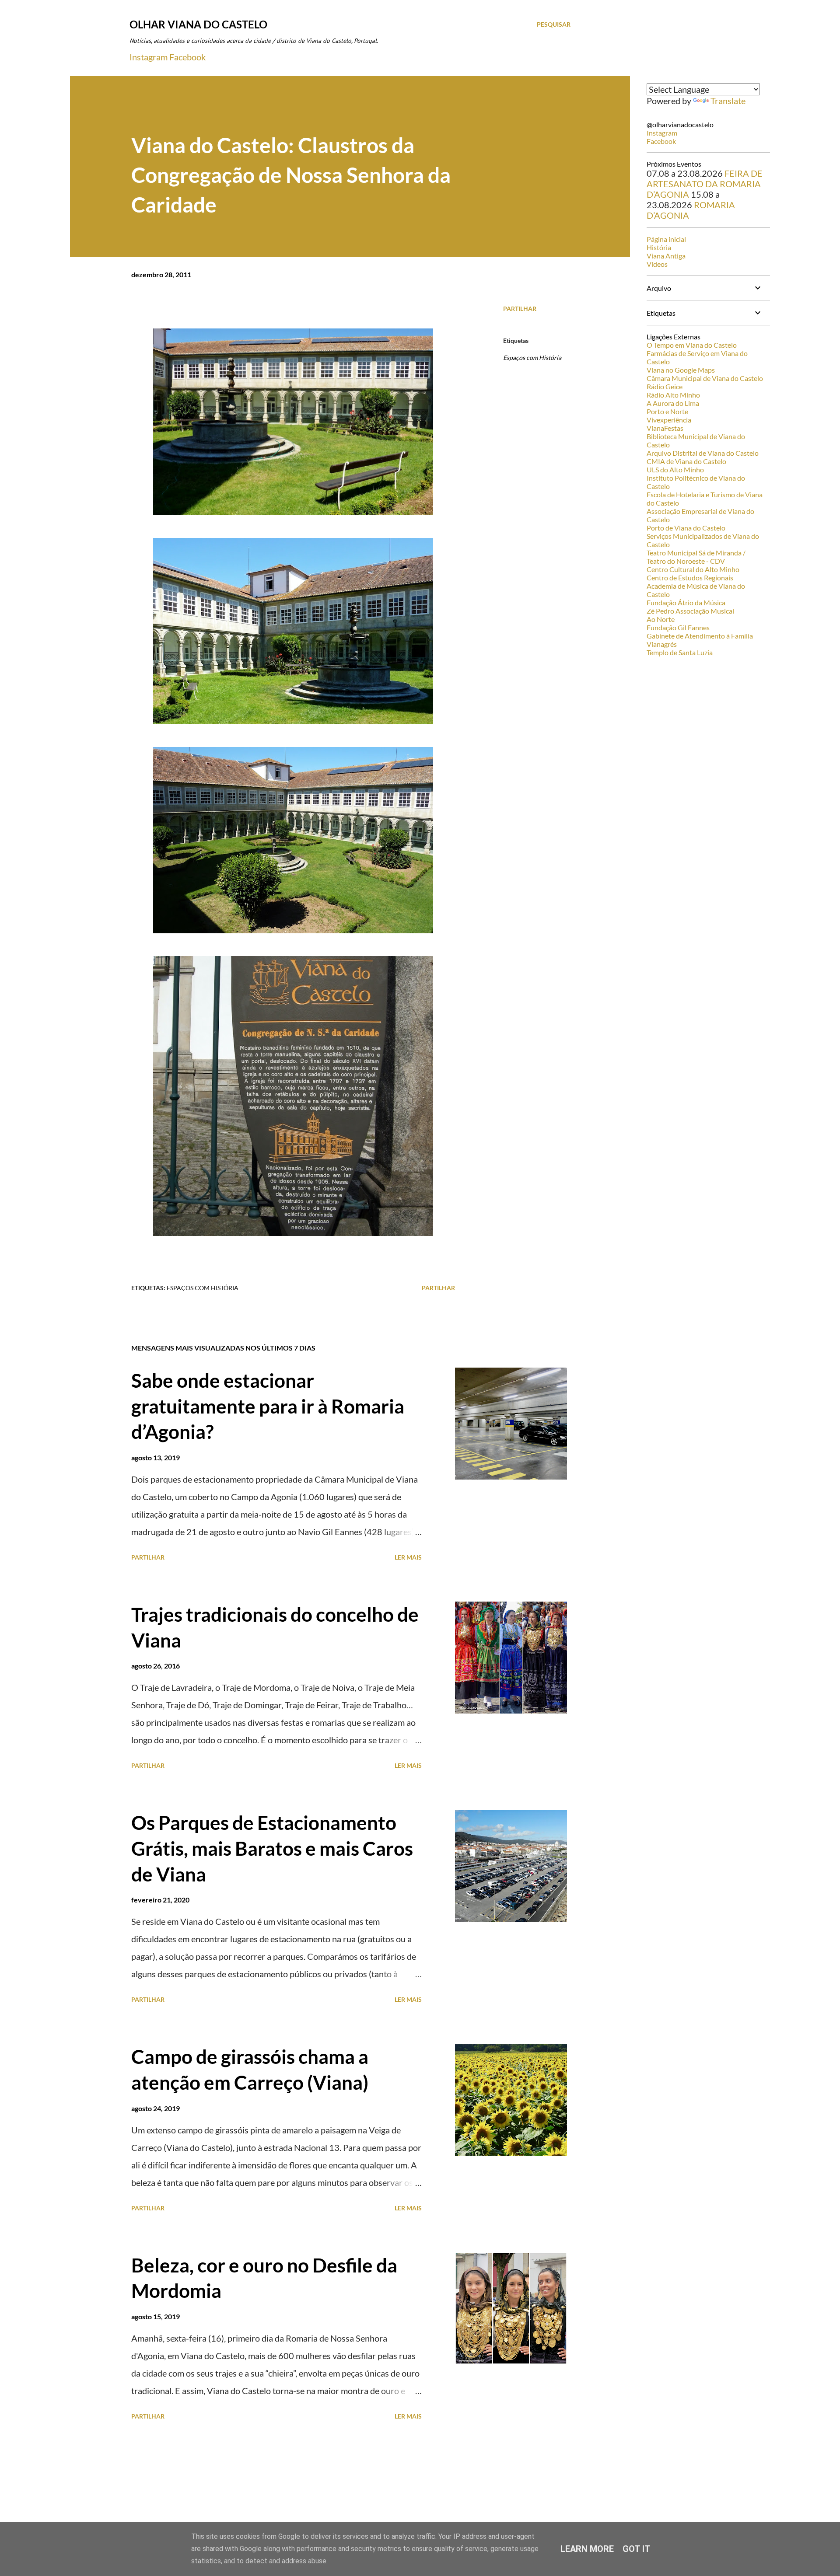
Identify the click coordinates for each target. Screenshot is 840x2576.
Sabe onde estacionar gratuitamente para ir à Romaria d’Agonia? (268, 1406)
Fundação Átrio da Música (686, 602)
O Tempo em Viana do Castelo (692, 345)
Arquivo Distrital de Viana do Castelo (703, 453)
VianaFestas (665, 428)
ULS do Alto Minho (675, 469)
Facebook (187, 57)
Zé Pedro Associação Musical (690, 611)
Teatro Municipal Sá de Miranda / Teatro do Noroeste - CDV (696, 557)
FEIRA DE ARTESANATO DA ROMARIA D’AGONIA (705, 184)
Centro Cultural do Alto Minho (693, 569)
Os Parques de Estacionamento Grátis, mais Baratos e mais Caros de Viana (272, 1848)
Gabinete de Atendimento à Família (700, 636)
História (659, 247)
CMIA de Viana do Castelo (686, 461)
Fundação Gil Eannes (678, 627)
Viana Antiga (666, 256)
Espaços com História (532, 358)
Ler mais (408, 1557)
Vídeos (657, 264)
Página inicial (666, 239)
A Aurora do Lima (673, 403)
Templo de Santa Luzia (680, 652)
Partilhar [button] (520, 309)
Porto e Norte (667, 411)
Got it (637, 2549)
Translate (728, 101)
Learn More (587, 2549)
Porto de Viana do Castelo (686, 528)
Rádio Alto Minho (673, 395)
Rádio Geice (665, 386)
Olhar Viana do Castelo (198, 24)
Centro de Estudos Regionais (690, 578)
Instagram (149, 57)
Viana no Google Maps (681, 370)
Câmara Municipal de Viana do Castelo (705, 378)
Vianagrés (662, 644)
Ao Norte (661, 619)
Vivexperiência (669, 420)
